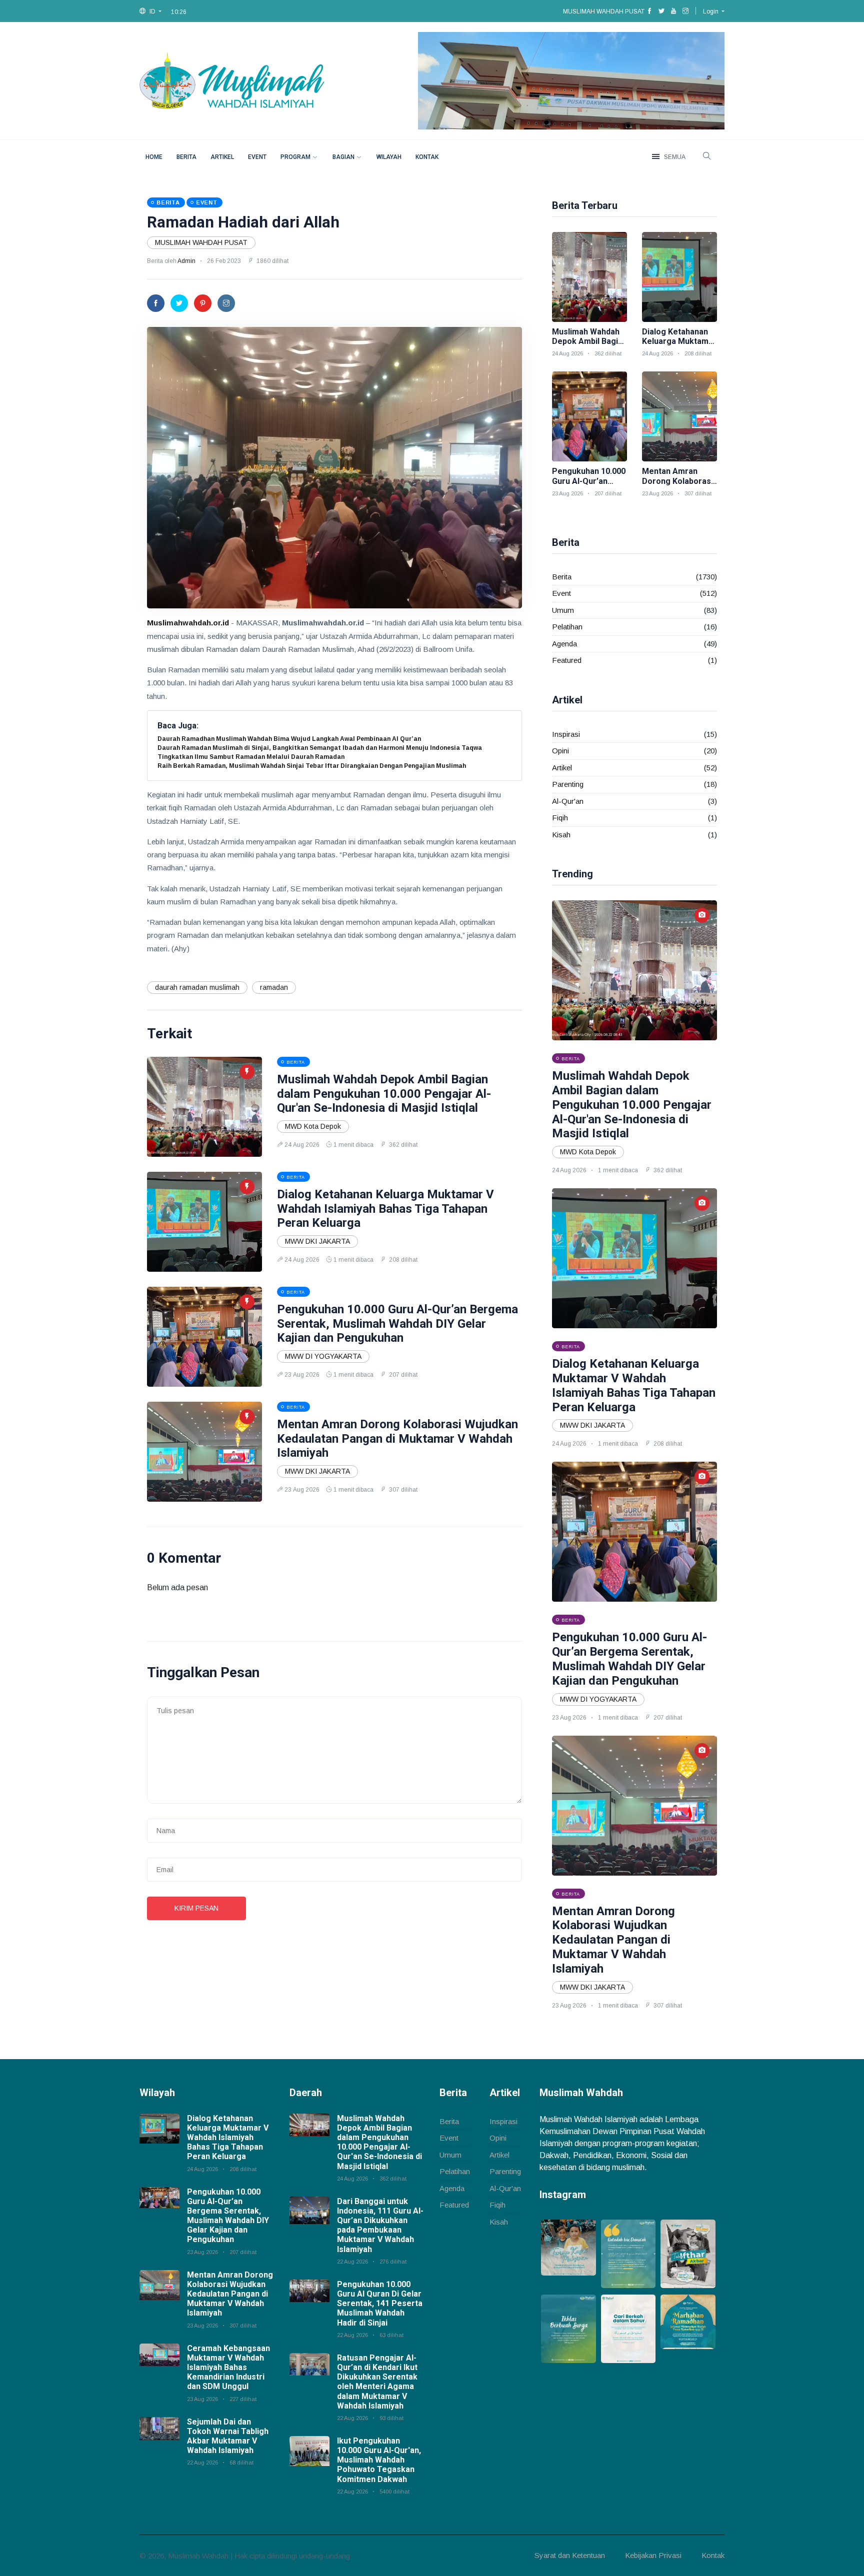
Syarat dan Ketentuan (570, 2555)
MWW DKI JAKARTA (317, 1241)
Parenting (568, 784)
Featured (567, 660)
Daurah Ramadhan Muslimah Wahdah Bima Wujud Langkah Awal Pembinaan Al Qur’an (289, 739)
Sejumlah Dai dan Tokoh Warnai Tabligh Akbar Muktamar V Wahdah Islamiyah (228, 2436)
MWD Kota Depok (313, 1126)
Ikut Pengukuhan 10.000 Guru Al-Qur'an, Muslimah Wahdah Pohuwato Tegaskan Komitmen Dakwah (379, 2460)
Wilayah (389, 157)
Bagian (343, 157)
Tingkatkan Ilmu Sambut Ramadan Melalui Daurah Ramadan (251, 757)
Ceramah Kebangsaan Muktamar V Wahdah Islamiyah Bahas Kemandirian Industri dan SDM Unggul (228, 2368)
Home (154, 157)
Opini (560, 751)
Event (257, 157)
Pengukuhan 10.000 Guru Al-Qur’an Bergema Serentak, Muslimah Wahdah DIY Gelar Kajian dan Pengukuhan (397, 1324)
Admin (186, 261)
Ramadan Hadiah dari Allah (243, 222)
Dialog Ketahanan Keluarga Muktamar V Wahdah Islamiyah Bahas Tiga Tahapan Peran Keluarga (385, 1209)
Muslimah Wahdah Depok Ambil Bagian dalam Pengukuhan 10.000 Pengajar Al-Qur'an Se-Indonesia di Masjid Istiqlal (384, 1094)
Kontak (427, 157)
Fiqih (560, 818)
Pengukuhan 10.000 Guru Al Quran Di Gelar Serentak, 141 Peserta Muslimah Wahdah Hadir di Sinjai (380, 2304)
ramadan (274, 987)
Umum (563, 610)
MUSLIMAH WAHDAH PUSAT (201, 242)
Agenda (564, 644)
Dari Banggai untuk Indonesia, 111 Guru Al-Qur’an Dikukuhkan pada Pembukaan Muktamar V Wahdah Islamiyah (380, 2225)
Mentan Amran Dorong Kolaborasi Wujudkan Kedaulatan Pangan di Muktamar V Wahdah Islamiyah (397, 1439)
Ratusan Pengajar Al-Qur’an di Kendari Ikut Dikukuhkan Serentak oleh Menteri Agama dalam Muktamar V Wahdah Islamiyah (377, 2382)
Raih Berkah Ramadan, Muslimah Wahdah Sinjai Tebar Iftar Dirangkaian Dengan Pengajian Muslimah (312, 766)
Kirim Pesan (196, 1908)
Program (295, 157)
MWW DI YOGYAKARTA (323, 1356)
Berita (186, 157)
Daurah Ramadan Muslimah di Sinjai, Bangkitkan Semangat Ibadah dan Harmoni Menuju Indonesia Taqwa (320, 748)
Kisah (561, 835)
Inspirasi (566, 734)
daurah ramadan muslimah (197, 987)
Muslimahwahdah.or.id (188, 623)
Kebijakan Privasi (653, 2555)
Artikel (222, 157)
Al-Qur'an (568, 801)
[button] (150, 11)
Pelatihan (567, 627)
